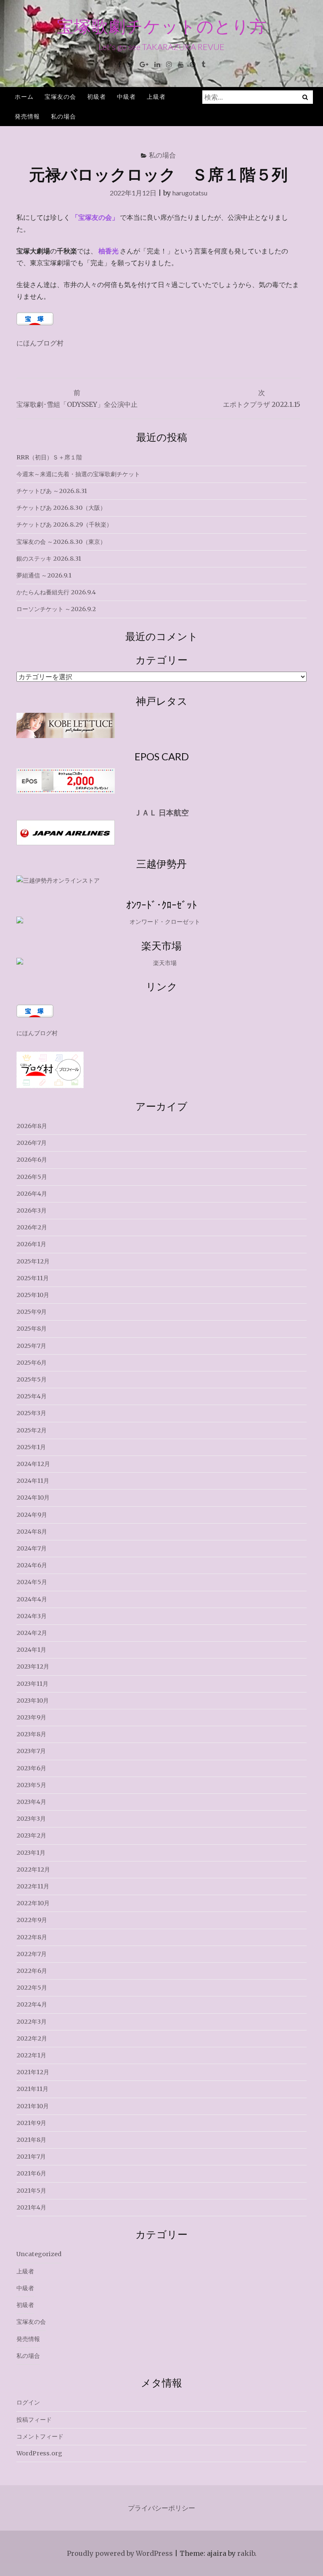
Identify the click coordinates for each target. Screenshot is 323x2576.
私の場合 (64, 116)
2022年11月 (33, 1886)
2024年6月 (32, 1565)
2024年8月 (32, 1532)
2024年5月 (32, 1582)
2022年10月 (33, 1903)
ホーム (24, 96)
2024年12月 (33, 1464)
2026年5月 (32, 1177)
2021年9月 (31, 2123)
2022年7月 (32, 1954)
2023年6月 (31, 1768)
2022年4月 (32, 2004)
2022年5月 (32, 1988)
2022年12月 (33, 1869)
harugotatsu (190, 193)
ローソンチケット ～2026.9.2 (56, 609)
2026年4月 (32, 1194)
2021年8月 (31, 2140)
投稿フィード (34, 2420)
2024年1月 (31, 1650)
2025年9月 (32, 1312)
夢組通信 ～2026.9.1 (44, 575)
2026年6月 (32, 1160)
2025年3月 (31, 1413)
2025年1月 (31, 1447)
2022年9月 (32, 1920)
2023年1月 (31, 1853)
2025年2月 (32, 1430)
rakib (246, 2553)
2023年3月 (31, 1819)
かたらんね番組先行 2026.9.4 (56, 592)
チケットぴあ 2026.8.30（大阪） (61, 508)
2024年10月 (33, 1498)
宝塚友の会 (60, 96)
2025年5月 (32, 1379)
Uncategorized (39, 2254)
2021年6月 (31, 2173)
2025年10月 (33, 1295)
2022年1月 (31, 2055)
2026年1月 (31, 1244)
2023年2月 (31, 1835)
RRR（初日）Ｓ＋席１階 (49, 457)
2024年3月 (32, 1616)
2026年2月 (32, 1227)
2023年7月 (31, 1751)
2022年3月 (32, 2022)
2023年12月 (33, 1666)
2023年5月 (31, 1785)
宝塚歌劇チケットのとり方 (162, 26)
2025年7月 (31, 1346)
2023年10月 (33, 1701)
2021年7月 (31, 2157)
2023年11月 (32, 1684)
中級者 (126, 96)
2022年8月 (32, 1937)
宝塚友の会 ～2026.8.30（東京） (61, 542)
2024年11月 (33, 1481)
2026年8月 (32, 1126)
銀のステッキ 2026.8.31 (49, 559)
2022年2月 (32, 2038)
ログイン (28, 2402)
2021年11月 (32, 2089)
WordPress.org (39, 2453)
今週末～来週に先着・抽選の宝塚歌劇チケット (78, 474)
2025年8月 (32, 1329)
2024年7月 (32, 1548)
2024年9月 (32, 1515)
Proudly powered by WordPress (120, 2553)
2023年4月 (31, 1802)
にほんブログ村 (40, 343)
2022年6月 (32, 1971)
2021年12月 (33, 2072)
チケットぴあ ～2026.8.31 (52, 491)
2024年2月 (32, 1633)
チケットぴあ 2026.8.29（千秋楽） (64, 525)
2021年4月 (31, 2207)
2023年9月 (31, 1717)
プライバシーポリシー (161, 2508)
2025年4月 (32, 1396)
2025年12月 (33, 1261)
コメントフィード (40, 2436)
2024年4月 (32, 1599)
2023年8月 (31, 1734)
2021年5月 (31, 2191)
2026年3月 (32, 1210)
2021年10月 (33, 2106)
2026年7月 (32, 1143)
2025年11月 (33, 1278)
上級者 (156, 96)
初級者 (97, 96)
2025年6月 (32, 1363)
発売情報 (27, 116)
